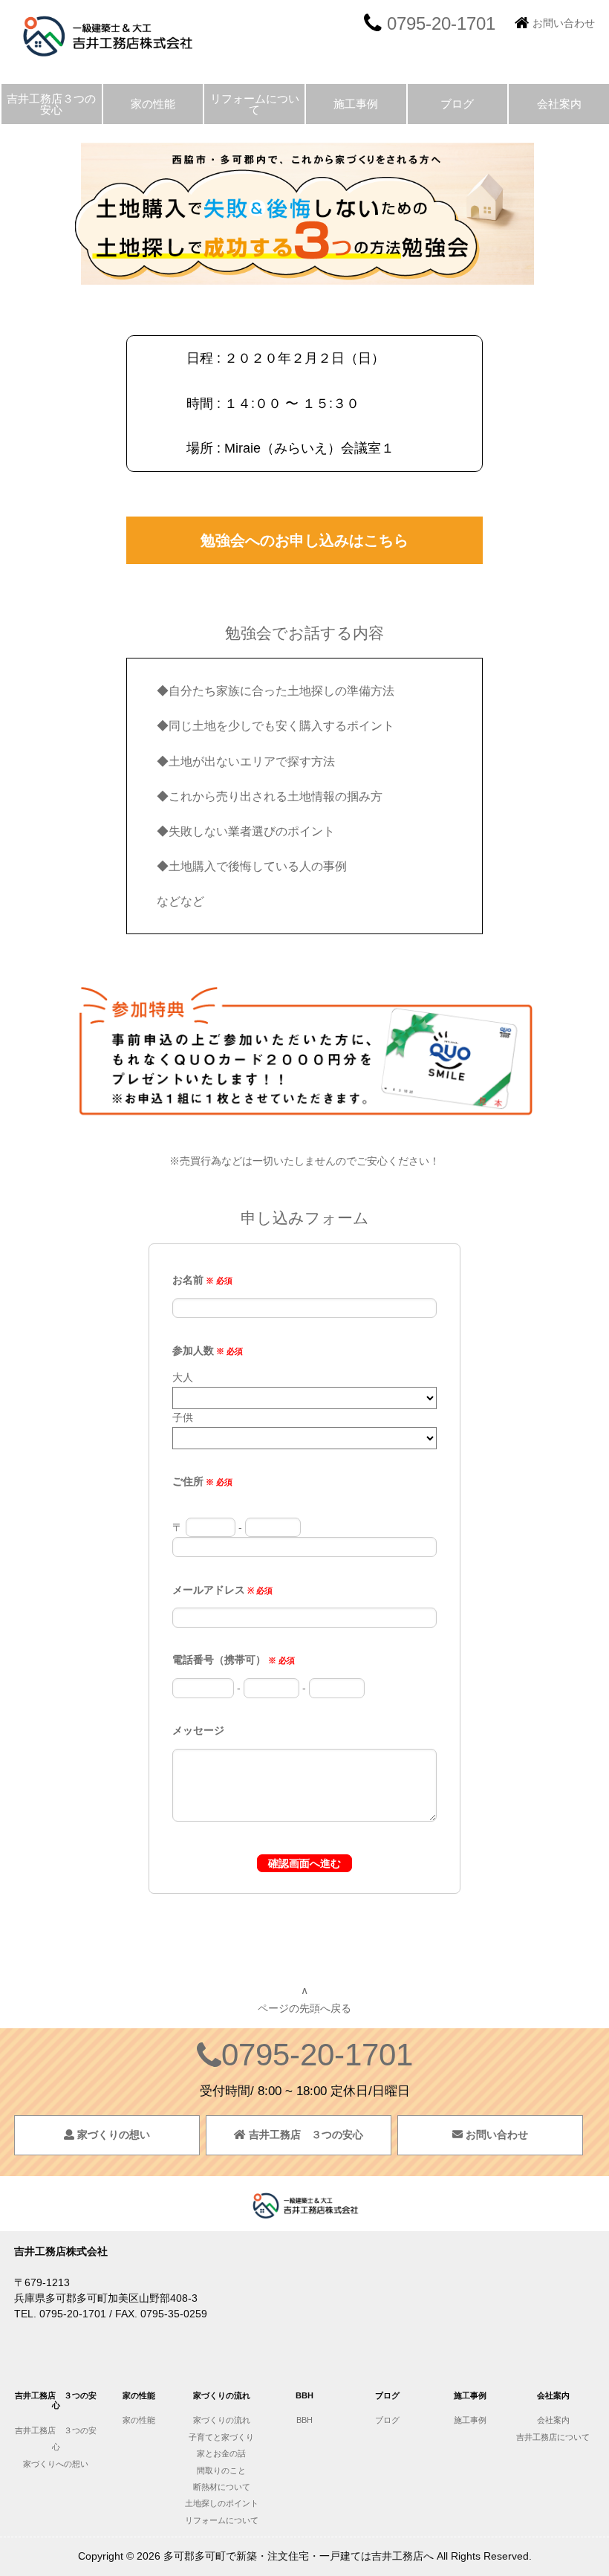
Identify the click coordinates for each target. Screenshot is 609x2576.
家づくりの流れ (222, 2420)
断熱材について (222, 2487)
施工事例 (356, 104)
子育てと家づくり (221, 2437)
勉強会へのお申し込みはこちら (304, 540)
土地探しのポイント (222, 2503)
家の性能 (153, 104)
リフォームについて (255, 104)
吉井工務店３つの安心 (51, 104)
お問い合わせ (564, 23)
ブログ (457, 104)
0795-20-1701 (317, 2055)
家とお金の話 (221, 2453)
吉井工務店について (557, 2437)
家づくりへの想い (56, 2464)
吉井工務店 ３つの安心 (304, 2135)
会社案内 (559, 104)
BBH (304, 2420)
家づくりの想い (112, 2135)
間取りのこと (221, 2470)
